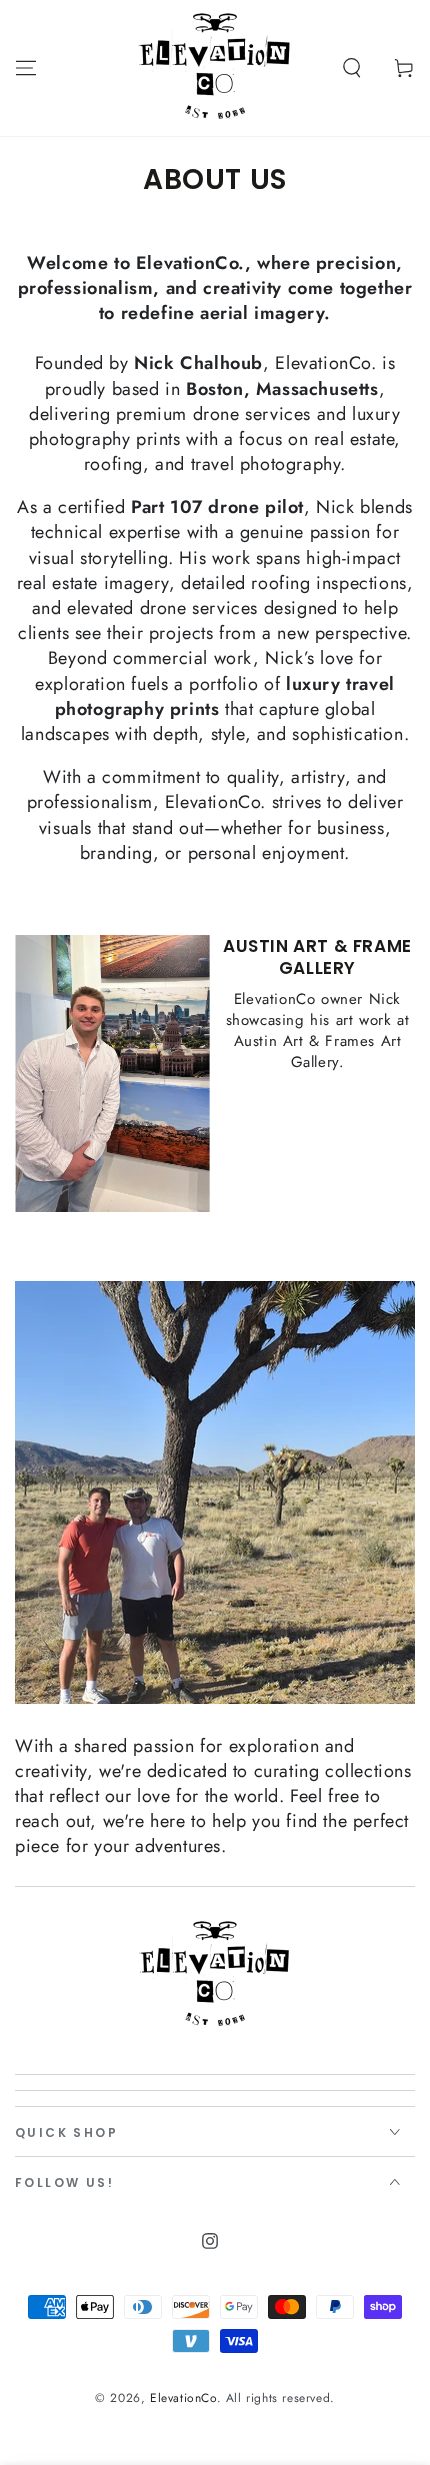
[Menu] (26, 68)
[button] (352, 68)
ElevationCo (183, 2398)
